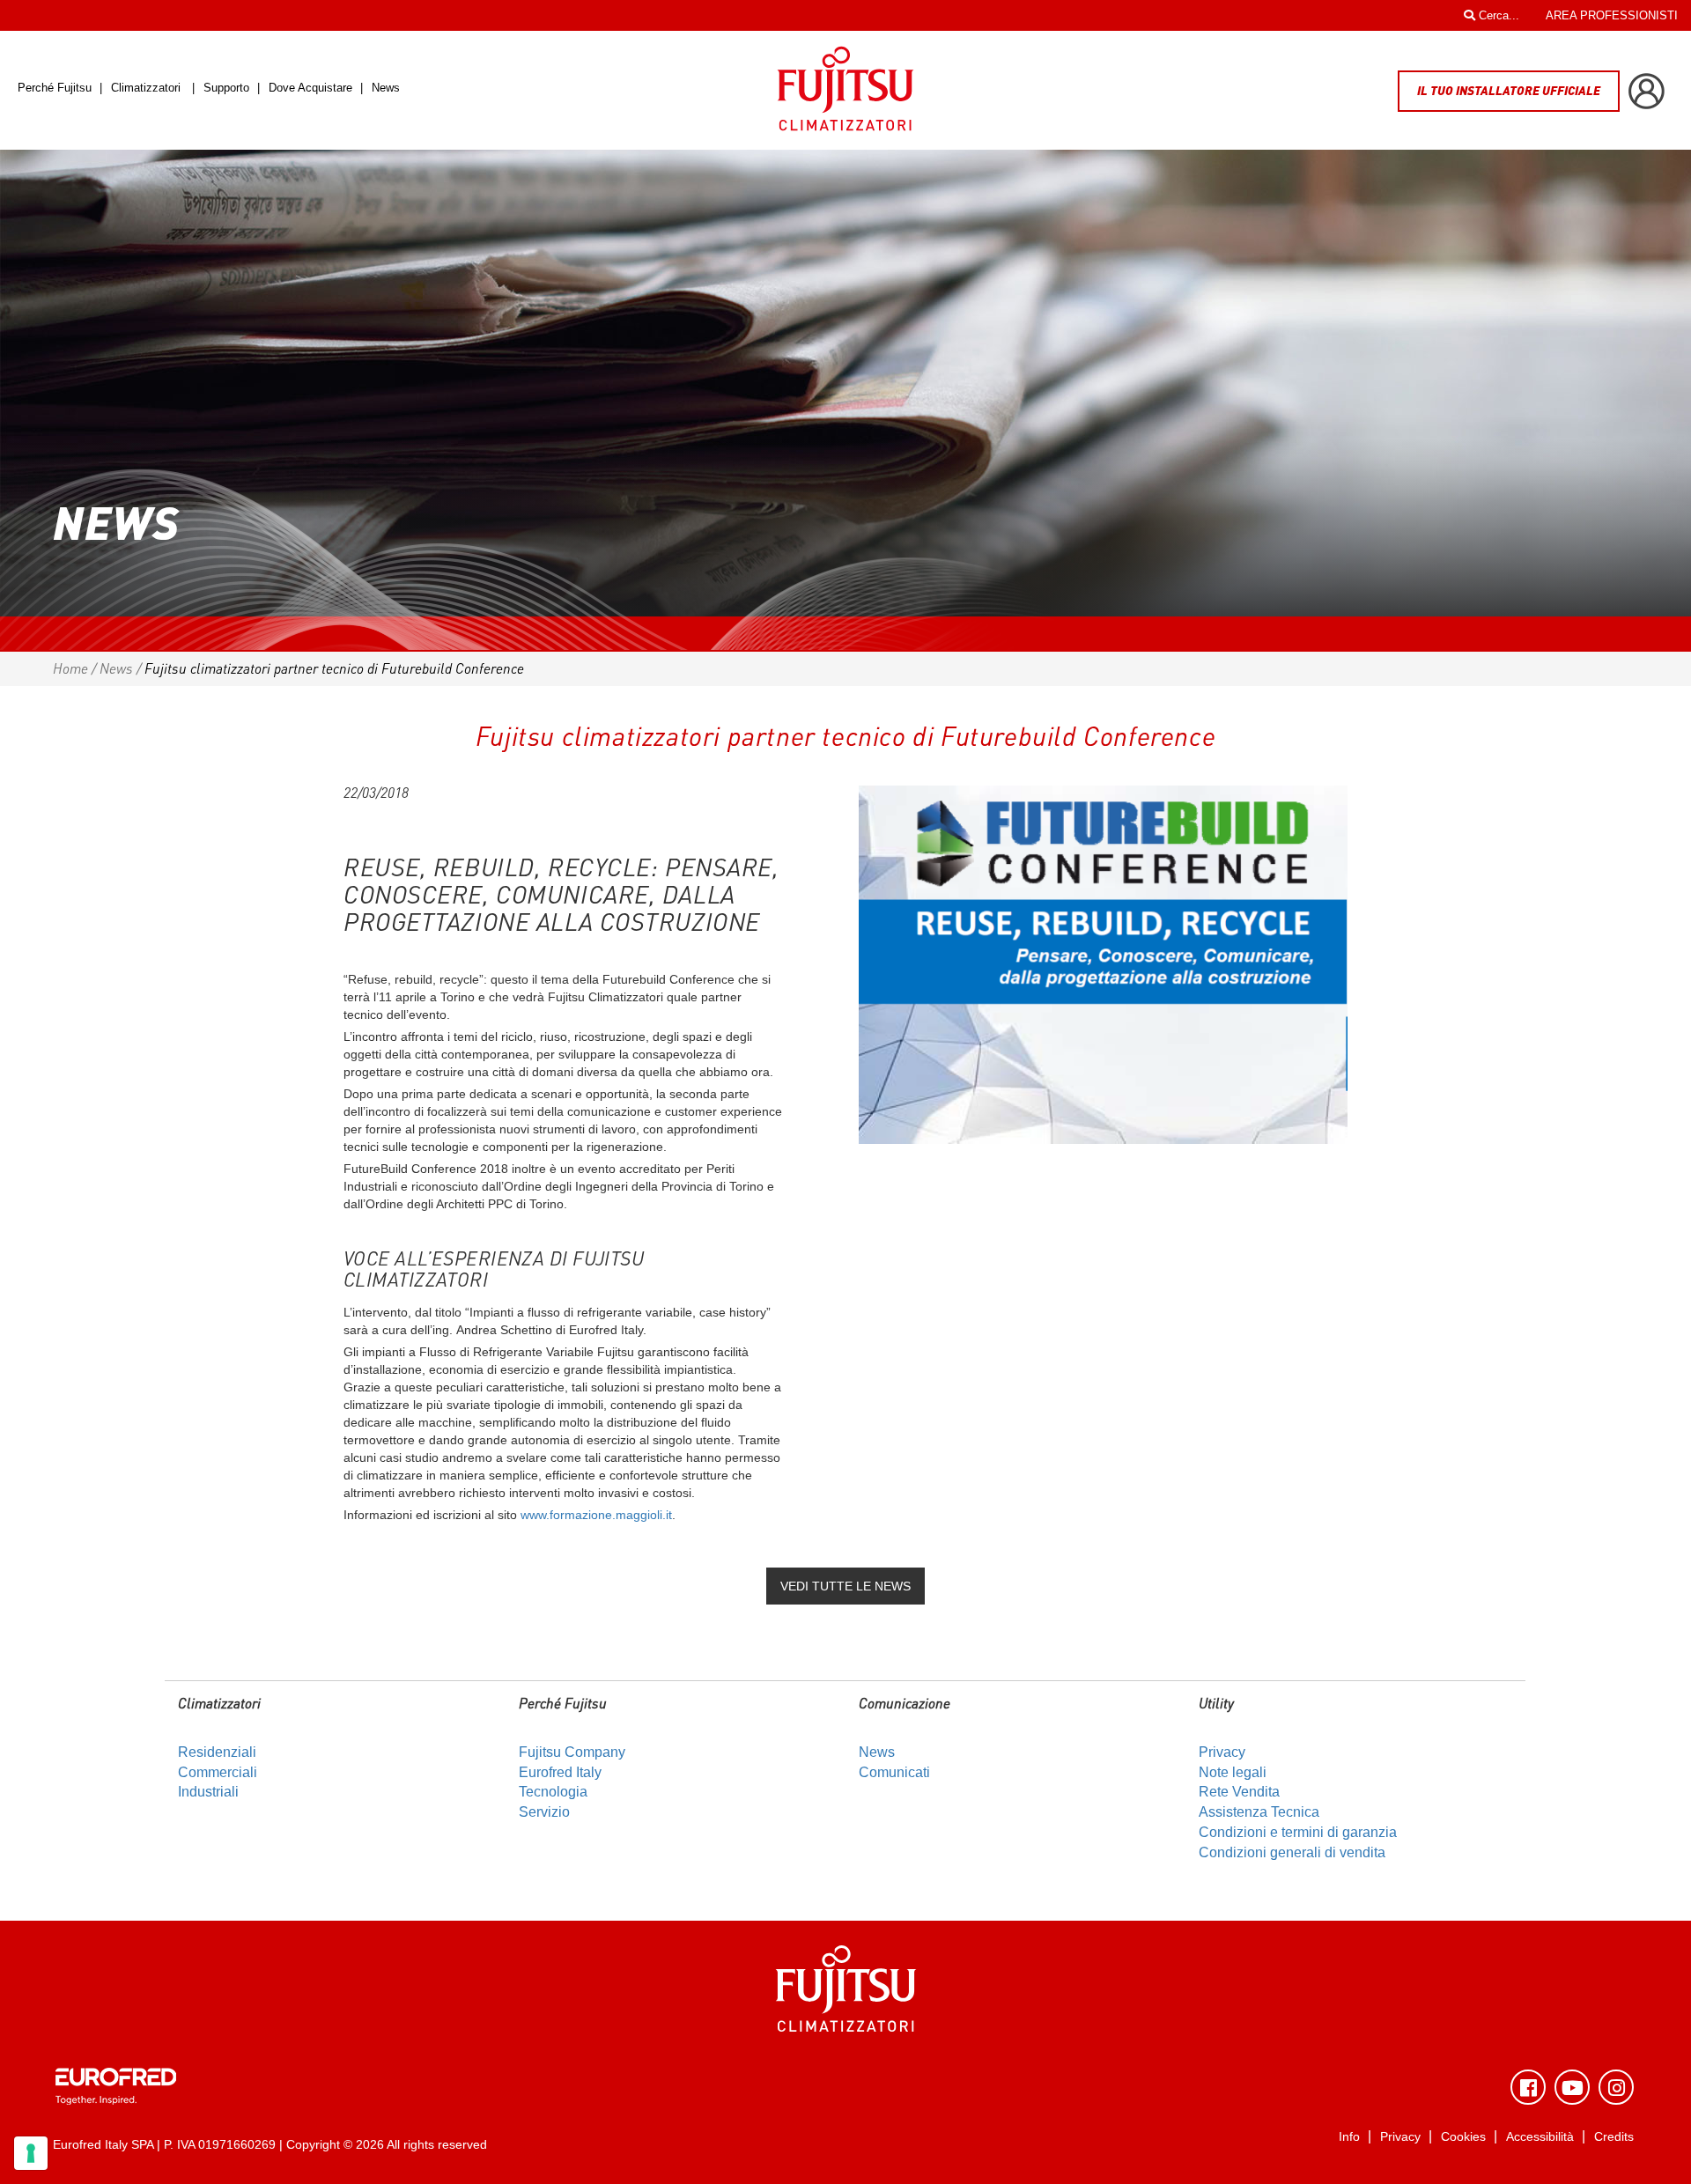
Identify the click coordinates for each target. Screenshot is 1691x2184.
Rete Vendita (1239, 1792)
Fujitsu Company (572, 1752)
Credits (1614, 2137)
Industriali (208, 1792)
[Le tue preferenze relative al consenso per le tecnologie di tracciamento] (31, 2153)
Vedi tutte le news (845, 1586)
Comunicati (894, 1772)
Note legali (1233, 1772)
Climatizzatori (146, 88)
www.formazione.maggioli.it (596, 1515)
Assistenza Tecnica (1259, 1812)
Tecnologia (553, 1792)
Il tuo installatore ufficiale (1509, 90)
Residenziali (217, 1752)
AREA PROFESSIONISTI (1612, 15)
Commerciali (218, 1772)
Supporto (228, 88)
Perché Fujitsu (56, 88)
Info (1349, 2137)
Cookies (1463, 2137)
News (386, 88)
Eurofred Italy (560, 1772)
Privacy (1222, 1752)
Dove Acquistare (310, 88)
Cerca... (1497, 15)
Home (70, 668)
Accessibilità (1540, 2137)
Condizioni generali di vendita (1292, 1852)
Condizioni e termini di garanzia (1298, 1832)
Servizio (544, 1812)
